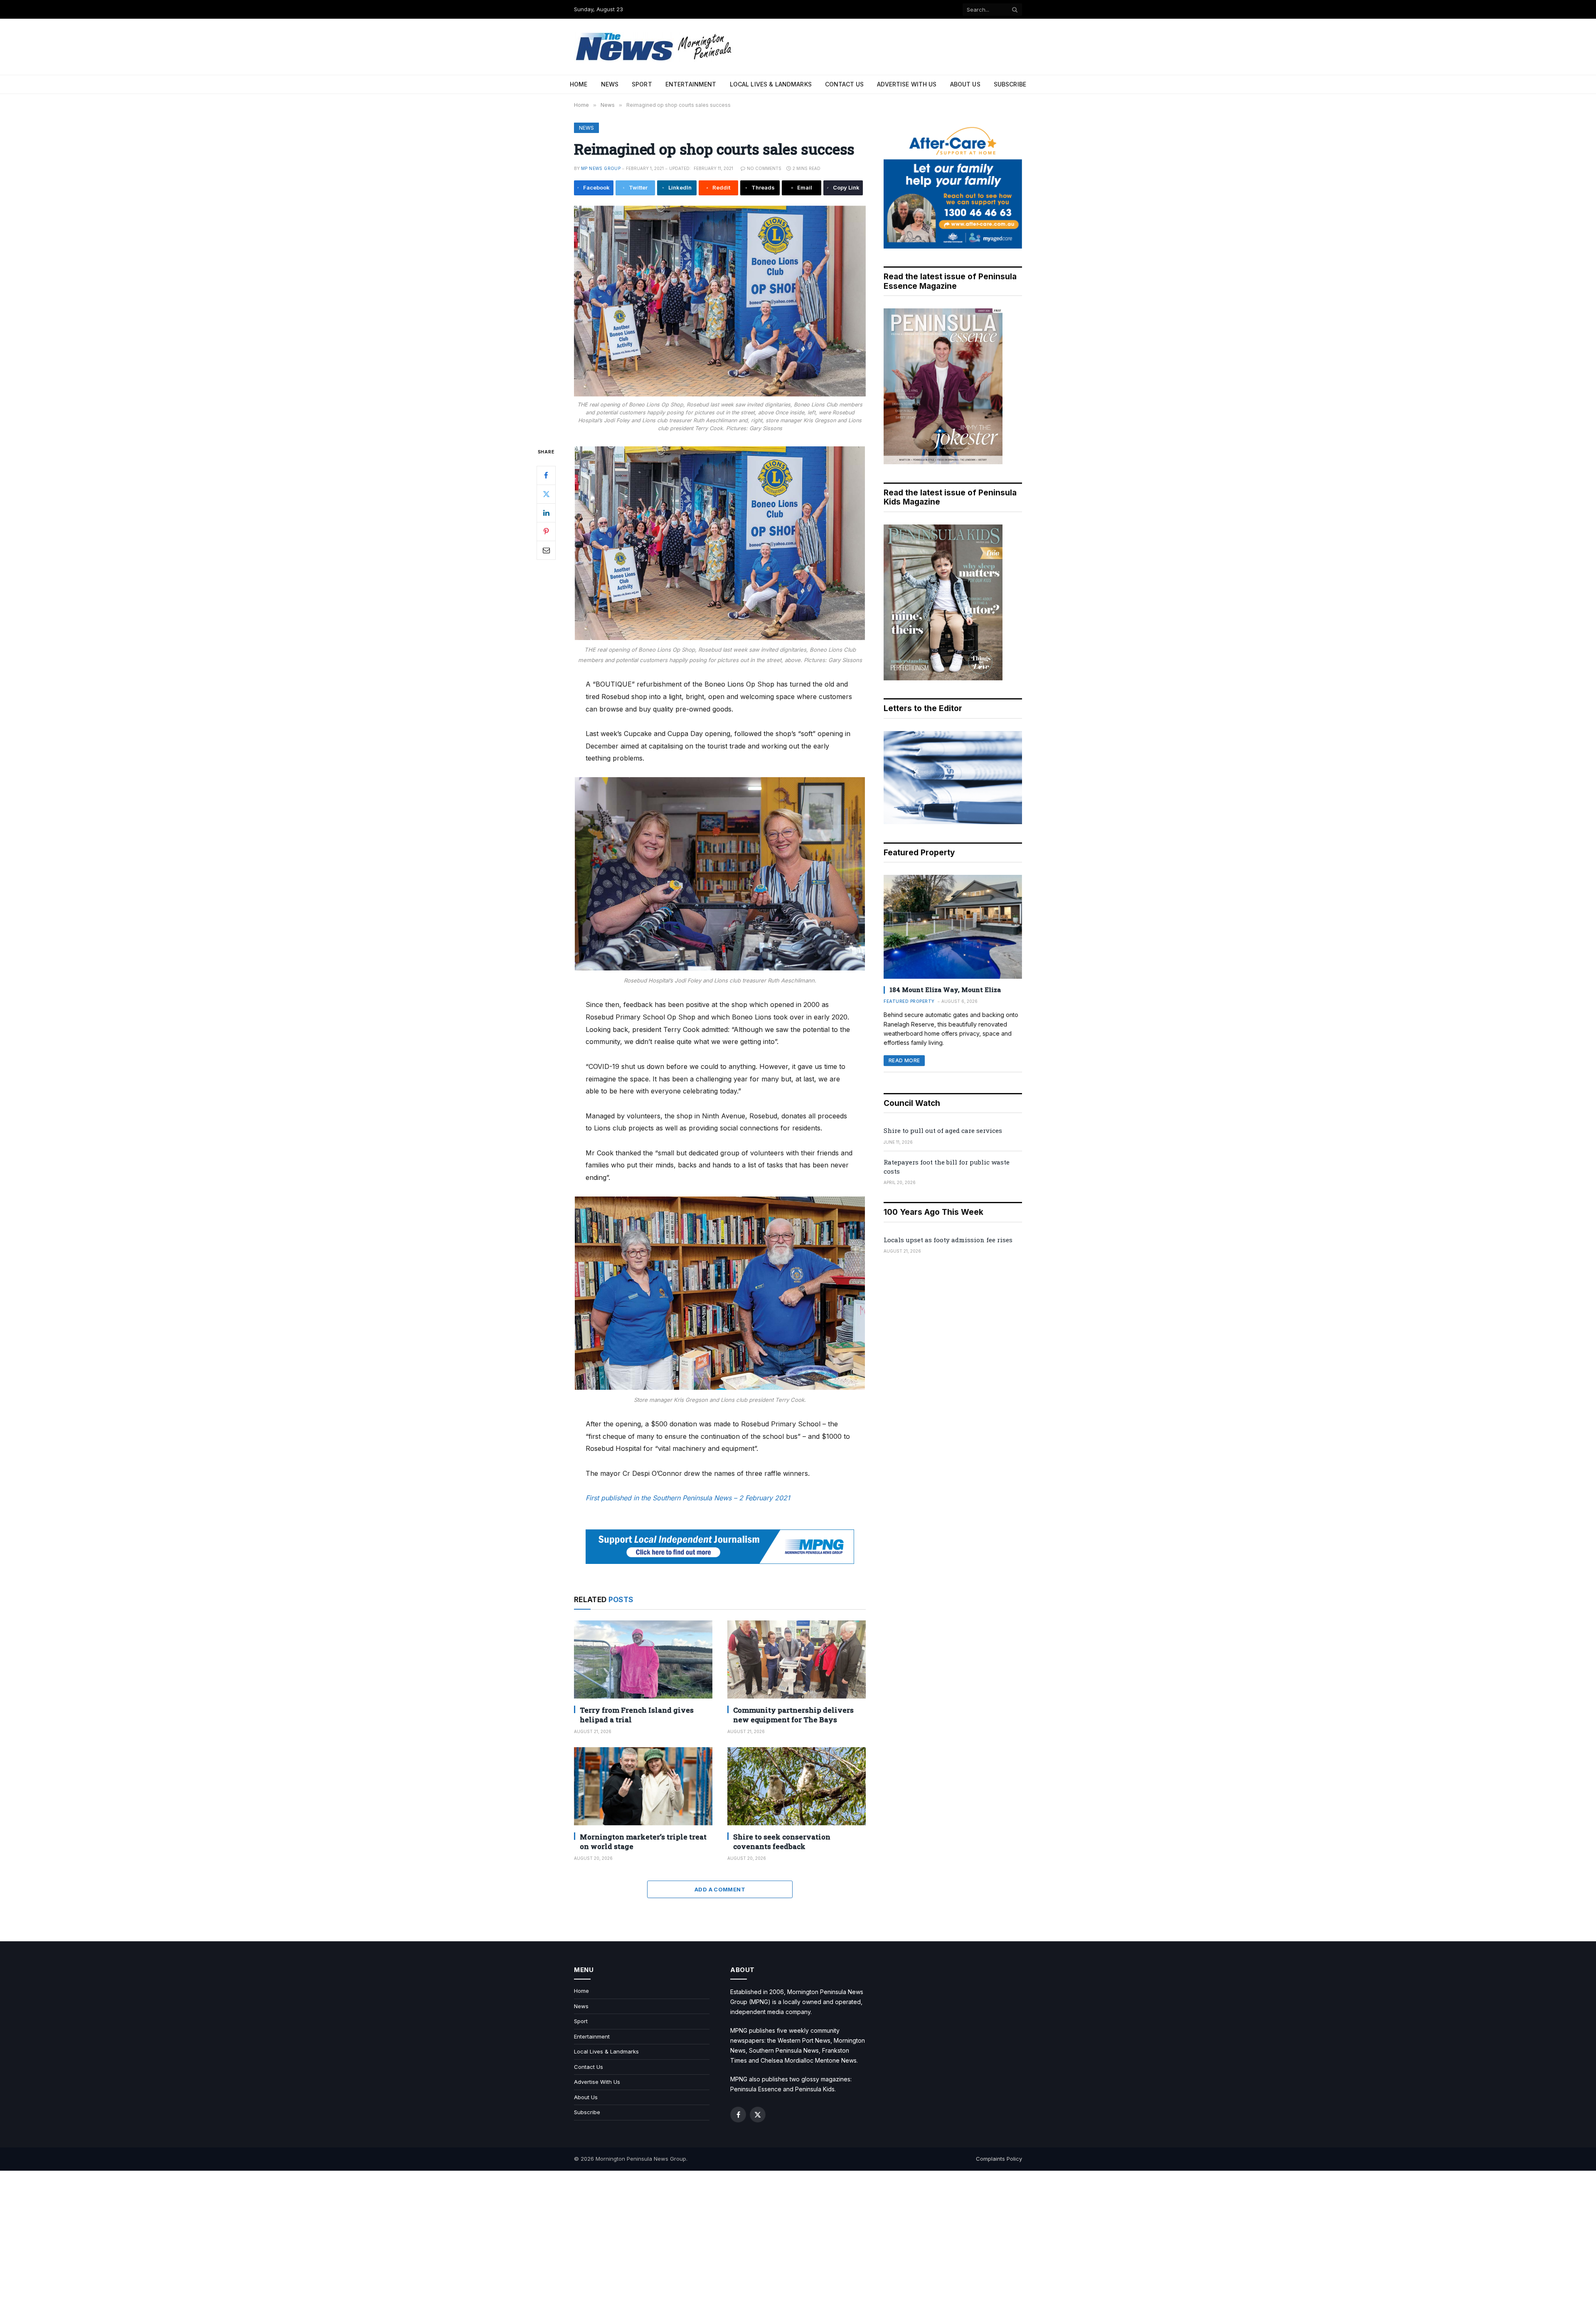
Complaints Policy (999, 2159)
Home (579, 84)
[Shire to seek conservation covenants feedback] (797, 1786)
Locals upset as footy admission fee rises (948, 1240)
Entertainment (691, 84)
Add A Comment (720, 1889)
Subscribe (1010, 84)
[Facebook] (546, 475)
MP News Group (601, 168)
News (610, 84)
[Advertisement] (798, 2241)
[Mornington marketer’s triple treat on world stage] (643, 1786)
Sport (642, 84)
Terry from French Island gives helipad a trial (637, 1715)
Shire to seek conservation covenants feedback (782, 1842)
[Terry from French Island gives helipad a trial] (643, 1659)
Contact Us (844, 84)
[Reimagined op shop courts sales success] (720, 301)
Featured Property (909, 1001)
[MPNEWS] (655, 47)
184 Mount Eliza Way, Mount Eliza (945, 990)
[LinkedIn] (546, 513)
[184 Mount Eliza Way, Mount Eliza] (953, 927)
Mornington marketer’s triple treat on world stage (643, 1842)
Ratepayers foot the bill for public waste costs (947, 1166)
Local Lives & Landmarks (771, 84)
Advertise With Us (907, 84)
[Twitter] (546, 494)
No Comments (764, 168)
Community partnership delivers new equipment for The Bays (793, 1715)
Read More (904, 1060)
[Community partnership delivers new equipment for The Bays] (797, 1659)
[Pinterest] (546, 532)
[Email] (546, 550)
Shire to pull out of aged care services (943, 1130)
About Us (965, 84)
